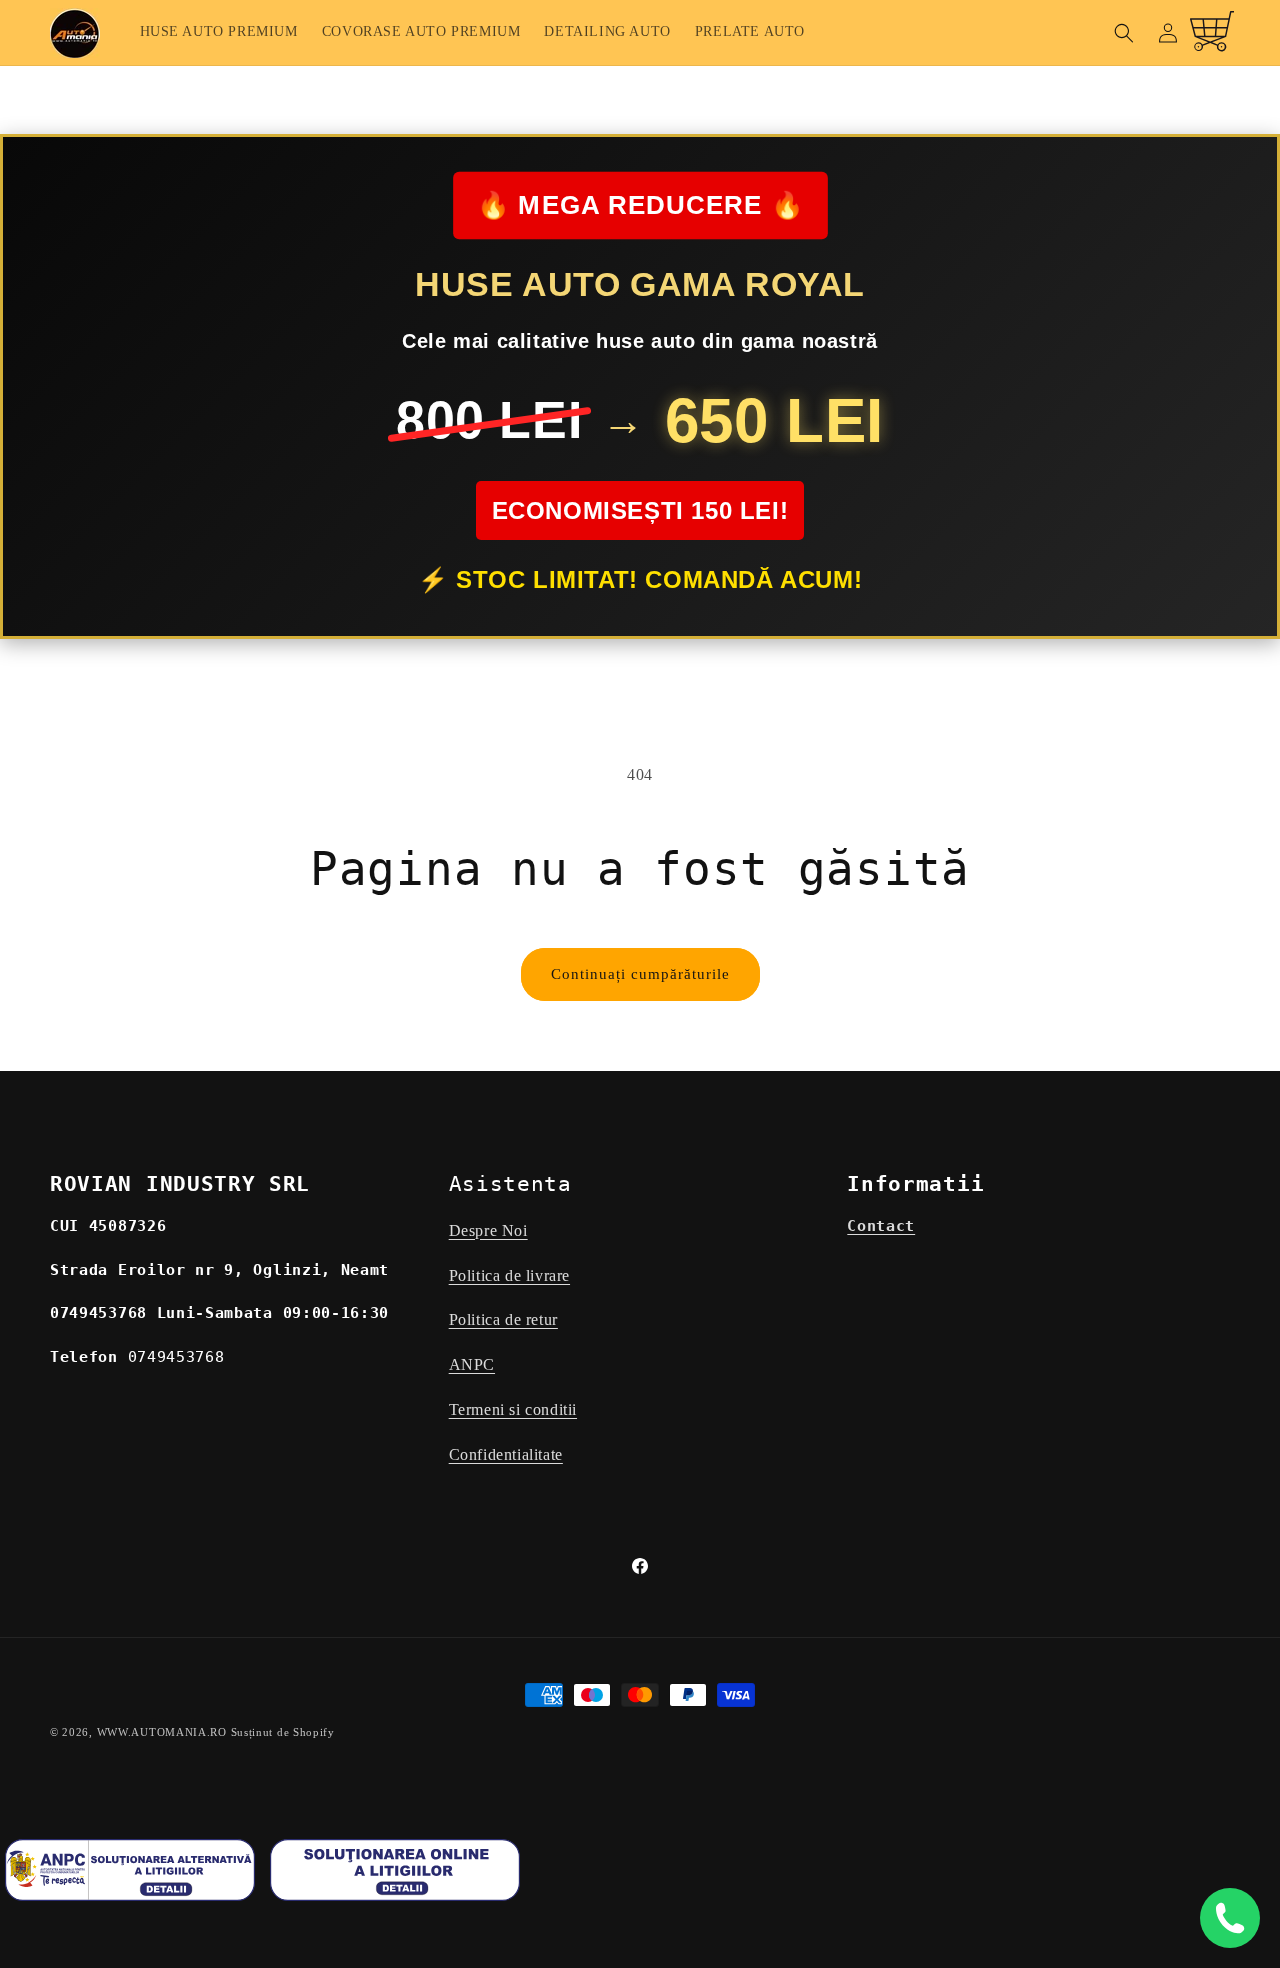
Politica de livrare (509, 1275)
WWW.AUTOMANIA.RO (162, 1732)
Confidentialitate (506, 1454)
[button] (1124, 33)
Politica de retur (503, 1320)
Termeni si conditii (513, 1409)
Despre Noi (488, 1230)
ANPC (472, 1365)
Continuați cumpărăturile (640, 974)
